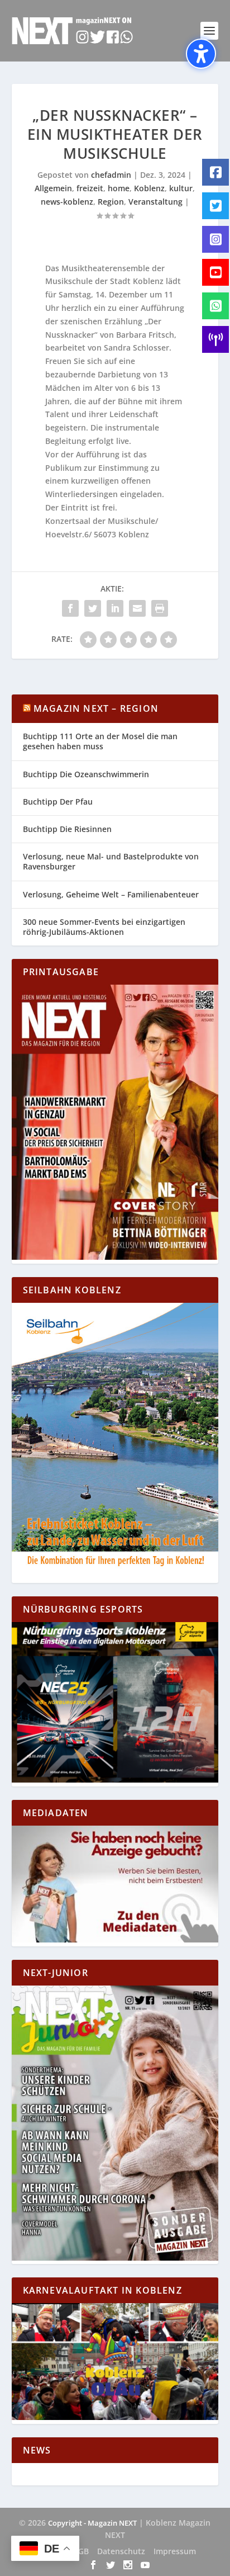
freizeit (90, 188)
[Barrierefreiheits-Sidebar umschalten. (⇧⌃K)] (201, 54)
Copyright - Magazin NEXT (92, 2523)
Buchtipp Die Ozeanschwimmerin (86, 774)
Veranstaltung (155, 202)
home (119, 188)
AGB (81, 2551)
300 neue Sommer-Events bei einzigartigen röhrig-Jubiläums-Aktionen (104, 927)
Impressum (175, 2551)
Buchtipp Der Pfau (58, 802)
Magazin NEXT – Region (96, 708)
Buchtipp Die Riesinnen (67, 829)
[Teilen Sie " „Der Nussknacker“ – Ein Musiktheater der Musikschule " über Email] (137, 608)
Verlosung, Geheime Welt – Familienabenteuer (111, 894)
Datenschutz (121, 2551)
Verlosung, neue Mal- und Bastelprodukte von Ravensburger (111, 861)
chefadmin (111, 175)
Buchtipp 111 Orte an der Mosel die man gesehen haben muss (100, 741)
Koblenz (149, 188)
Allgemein (53, 188)
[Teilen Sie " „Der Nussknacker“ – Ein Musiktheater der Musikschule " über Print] (160, 608)
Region (111, 202)
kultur (181, 188)
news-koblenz (67, 202)
